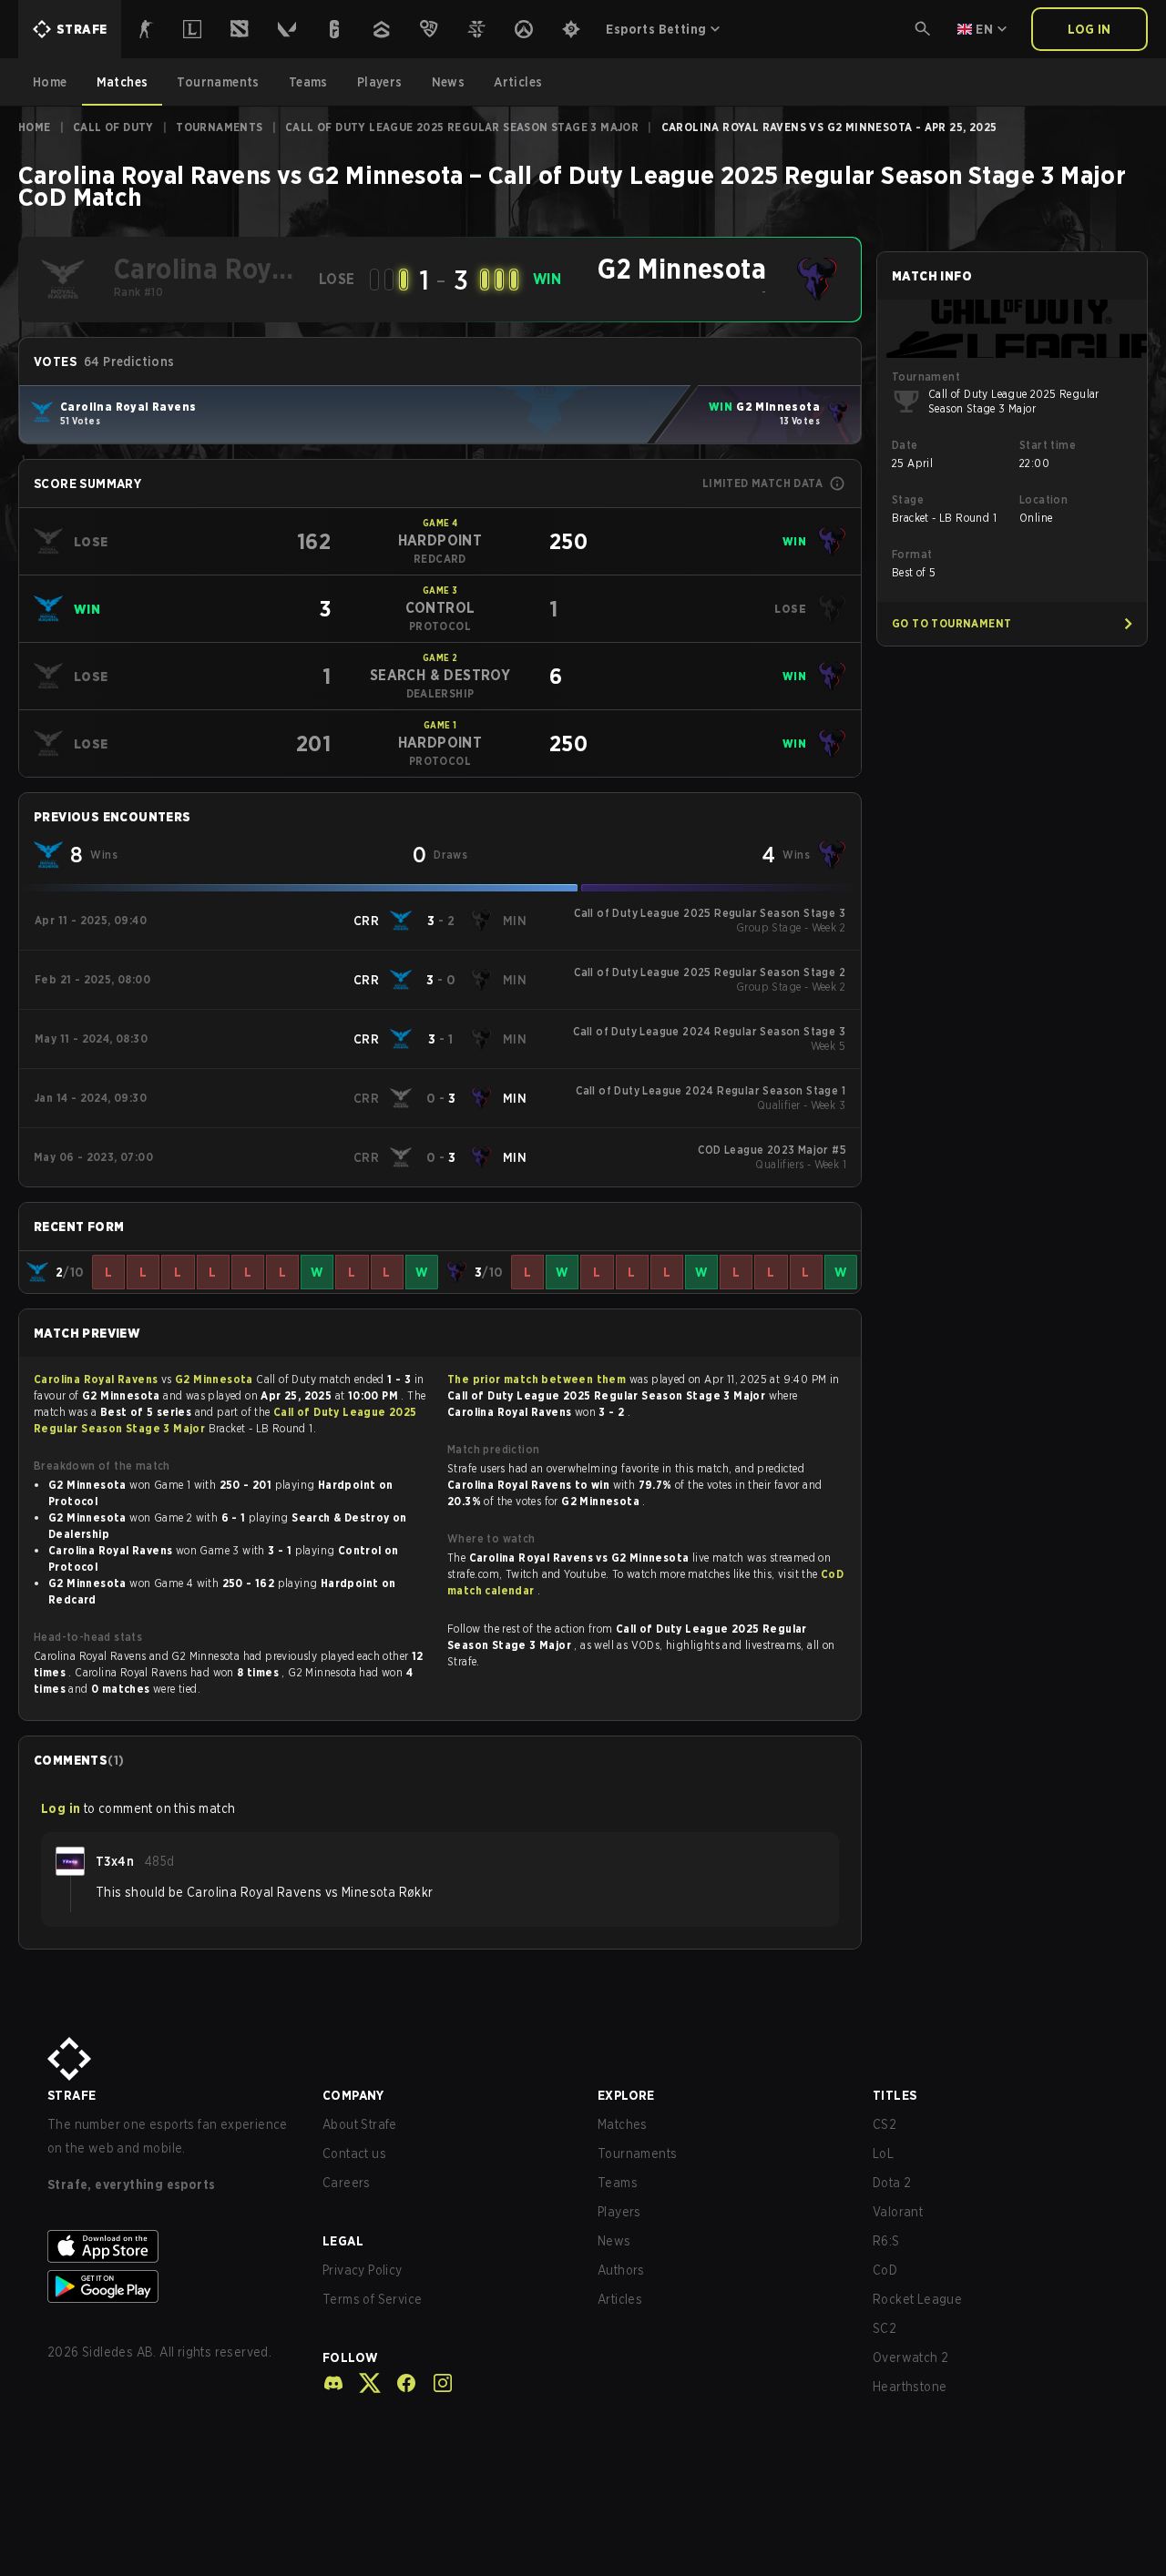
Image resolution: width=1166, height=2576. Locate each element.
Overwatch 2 (910, 2357)
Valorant (898, 2212)
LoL (883, 2153)
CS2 (885, 2124)
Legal (343, 2241)
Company (353, 2095)
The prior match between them (537, 1379)
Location (1043, 499)
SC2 (885, 2328)
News (614, 2241)
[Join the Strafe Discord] (333, 2383)
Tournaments (219, 127)
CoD (885, 2270)
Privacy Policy (363, 2270)
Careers (347, 2183)
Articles (620, 2299)
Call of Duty (113, 127)
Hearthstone (910, 2387)
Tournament (926, 377)
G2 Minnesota (215, 1379)
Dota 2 (892, 2183)
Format (912, 554)
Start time (1048, 445)
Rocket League (917, 2299)
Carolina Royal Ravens (97, 1379)
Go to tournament (951, 623)
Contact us (354, 2153)
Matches (623, 2124)
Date (905, 445)
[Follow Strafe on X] (363, 2383)
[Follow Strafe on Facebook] (399, 2383)
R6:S (886, 2241)
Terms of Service (372, 2299)
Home (35, 127)
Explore (626, 2095)
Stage (908, 499)
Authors (621, 2270)
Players (619, 2212)
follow (350, 2357)
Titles (895, 2095)
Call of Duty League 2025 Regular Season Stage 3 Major (462, 127)
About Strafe (360, 2124)
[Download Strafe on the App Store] (170, 2246)
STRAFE (72, 2095)
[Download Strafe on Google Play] (170, 2286)
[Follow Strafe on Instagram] (435, 2383)
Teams (618, 2183)
